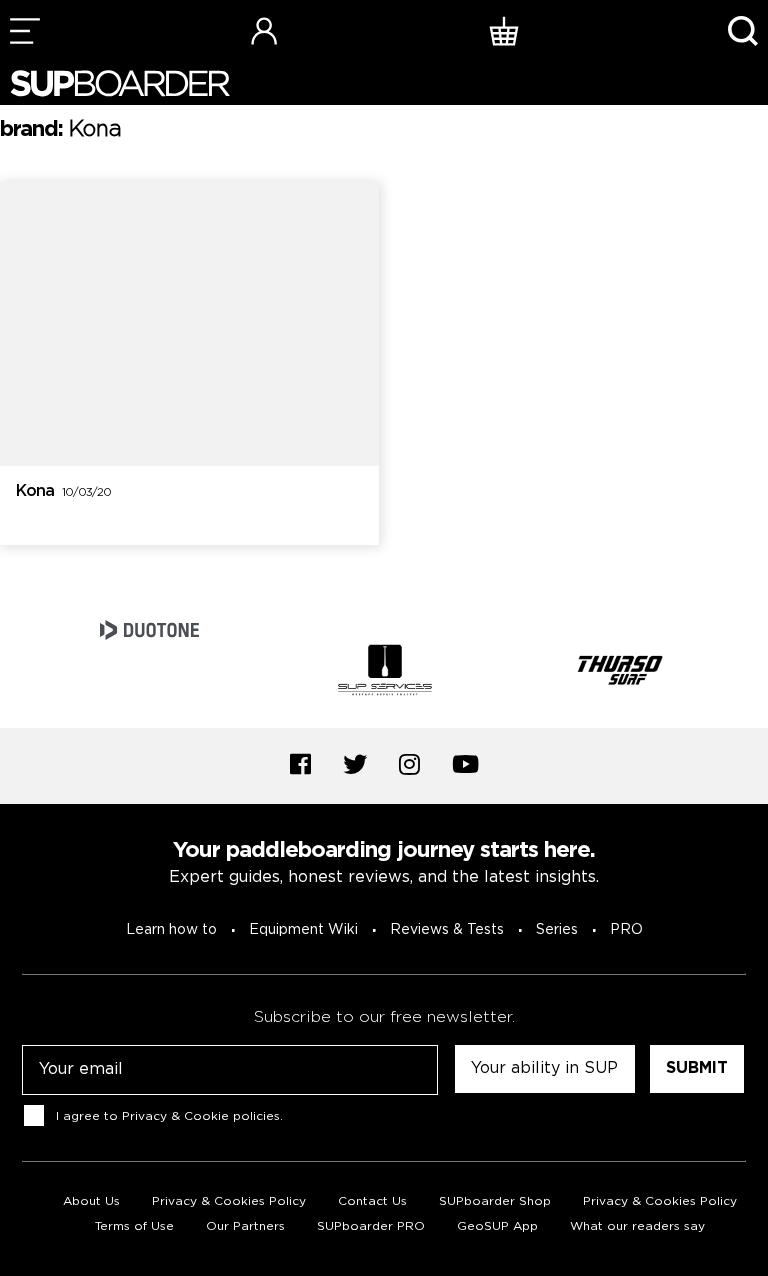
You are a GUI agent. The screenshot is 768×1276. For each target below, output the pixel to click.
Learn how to (171, 930)
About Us (91, 1201)
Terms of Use (134, 1226)
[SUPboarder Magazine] (120, 83)
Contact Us (372, 1201)
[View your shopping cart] (504, 30)
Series (557, 930)
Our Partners (245, 1226)
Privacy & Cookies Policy (229, 1201)
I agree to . (169, 1116)
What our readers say (637, 1226)
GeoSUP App (497, 1226)
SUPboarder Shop (495, 1201)
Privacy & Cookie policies (201, 1116)
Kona (63, 491)
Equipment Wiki (303, 930)
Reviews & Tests (447, 930)
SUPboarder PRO (371, 1226)
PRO (626, 930)
